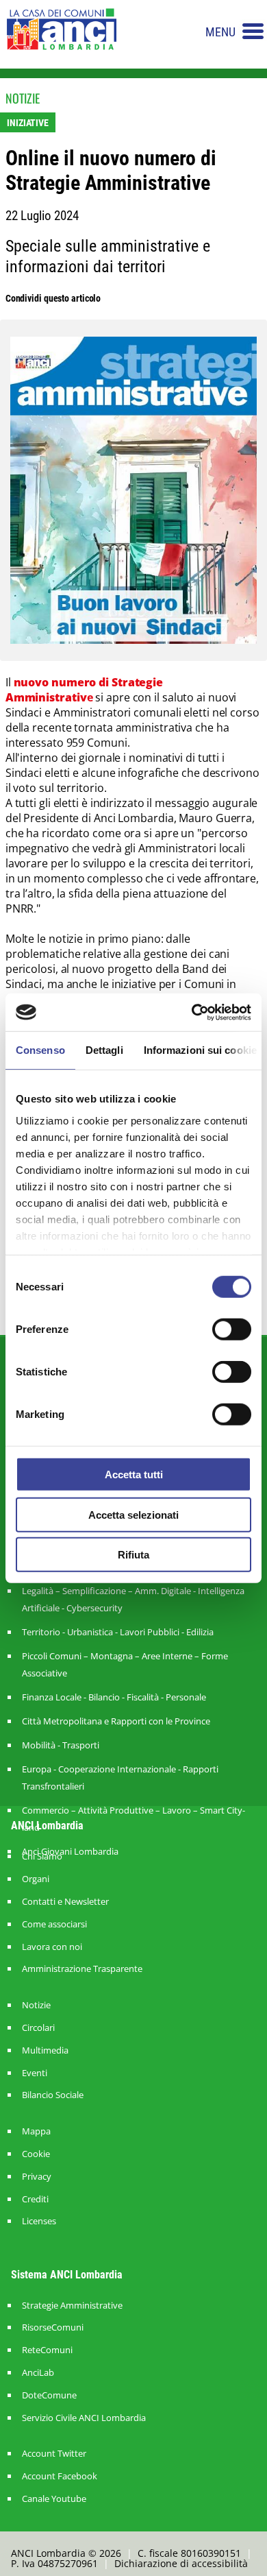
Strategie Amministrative (72, 2306)
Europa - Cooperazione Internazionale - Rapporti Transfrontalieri (120, 1778)
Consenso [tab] (40, 1050)
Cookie (36, 2154)
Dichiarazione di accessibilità (181, 2563)
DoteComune (49, 2395)
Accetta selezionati (133, 1514)
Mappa (36, 2131)
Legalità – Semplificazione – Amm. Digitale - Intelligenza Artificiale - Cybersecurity (133, 1599)
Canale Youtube (54, 2499)
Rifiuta (133, 1555)
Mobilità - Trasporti (61, 1745)
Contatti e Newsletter (65, 1902)
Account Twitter (54, 2454)
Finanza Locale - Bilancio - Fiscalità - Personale (114, 1697)
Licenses (39, 2221)
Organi (36, 1879)
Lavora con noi (52, 1947)
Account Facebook (60, 2476)
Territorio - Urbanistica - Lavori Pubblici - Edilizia (118, 1632)
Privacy (37, 2177)
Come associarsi (54, 1924)
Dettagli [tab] (104, 1050)
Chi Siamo (42, 1856)
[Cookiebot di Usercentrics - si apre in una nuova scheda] (192, 1012)
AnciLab (38, 2373)
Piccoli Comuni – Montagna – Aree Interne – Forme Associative (125, 1664)
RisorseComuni (53, 2327)
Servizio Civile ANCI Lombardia (84, 2418)
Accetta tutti (134, 1474)
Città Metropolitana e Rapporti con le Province (116, 1721)
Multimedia (45, 2050)
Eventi (35, 2073)
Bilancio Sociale (53, 2095)
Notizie (36, 2005)
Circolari (38, 2028)
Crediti (35, 2199)
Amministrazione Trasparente (82, 1969)
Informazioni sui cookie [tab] (200, 1050)
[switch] (232, 1329)
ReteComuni (47, 2350)
